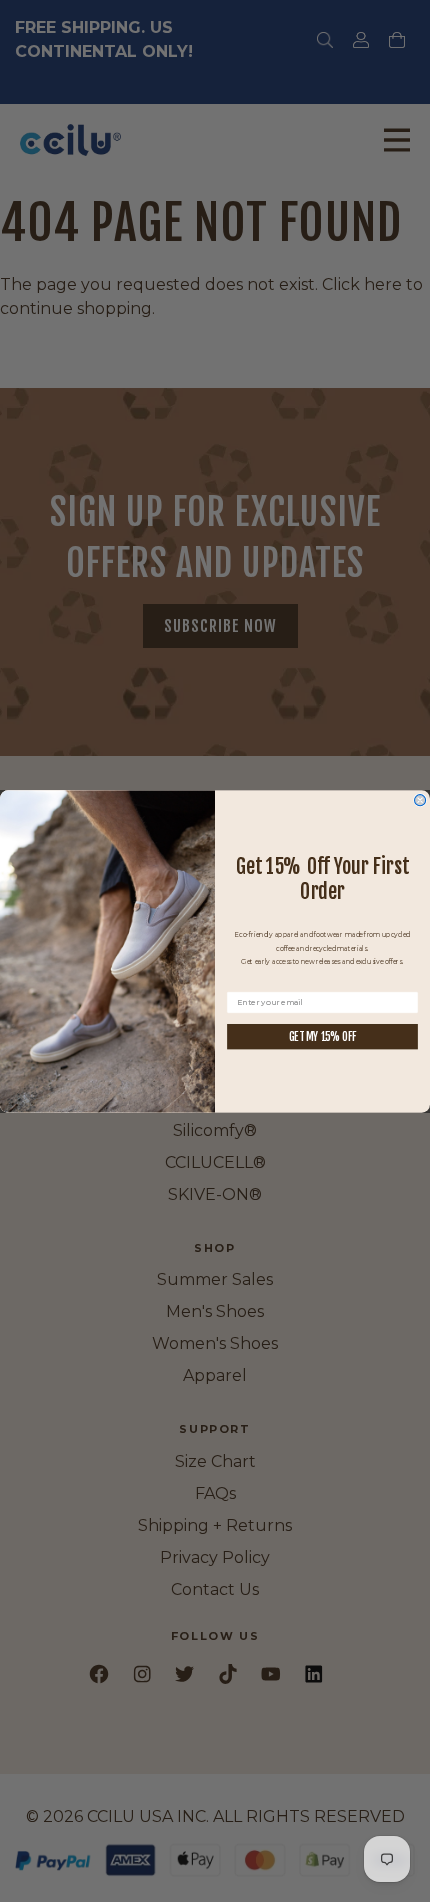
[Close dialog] (420, 799)
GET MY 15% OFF (323, 1036)
